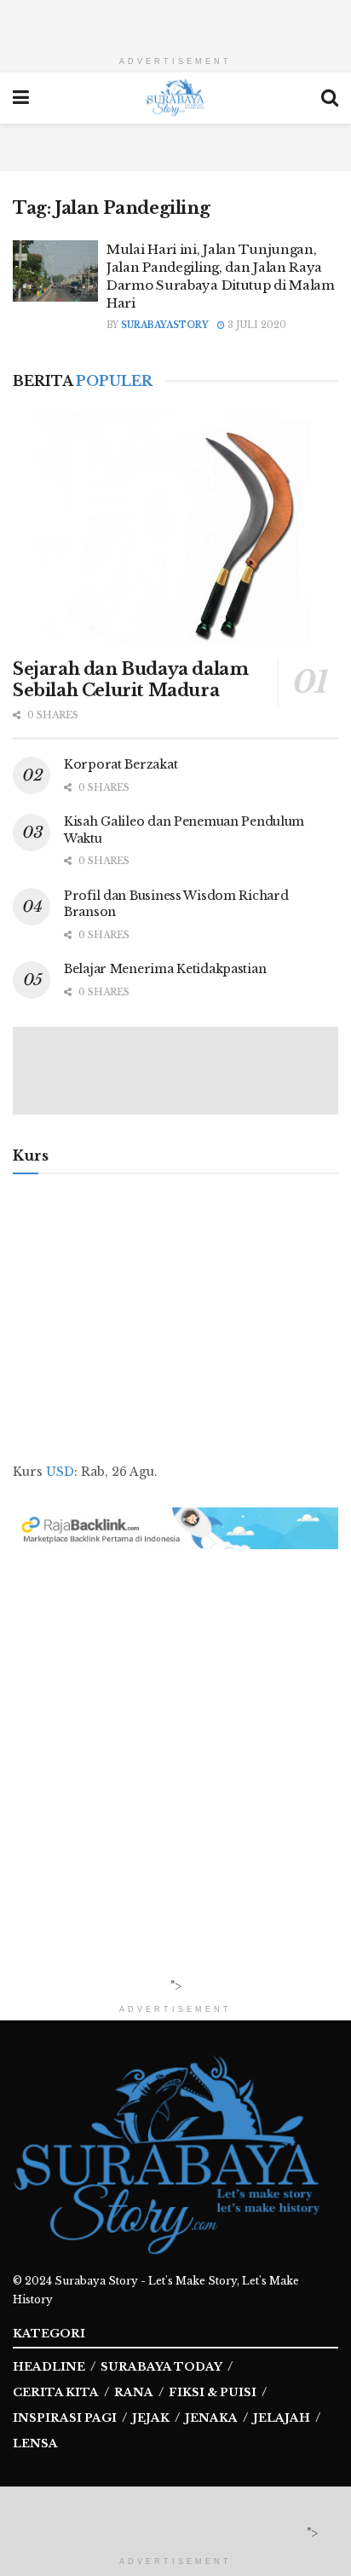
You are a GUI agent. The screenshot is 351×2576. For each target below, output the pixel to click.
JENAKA (211, 2418)
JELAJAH (282, 2418)
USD (60, 1472)
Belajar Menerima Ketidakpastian (165, 969)
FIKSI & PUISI (213, 2392)
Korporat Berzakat (121, 764)
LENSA (35, 2443)
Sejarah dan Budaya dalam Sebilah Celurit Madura (130, 680)
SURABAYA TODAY (161, 2367)
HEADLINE (49, 2367)
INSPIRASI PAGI (65, 2418)
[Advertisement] (175, 21)
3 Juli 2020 (256, 325)
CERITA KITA (56, 2392)
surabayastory (165, 325)
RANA (134, 2392)
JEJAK (151, 2418)
